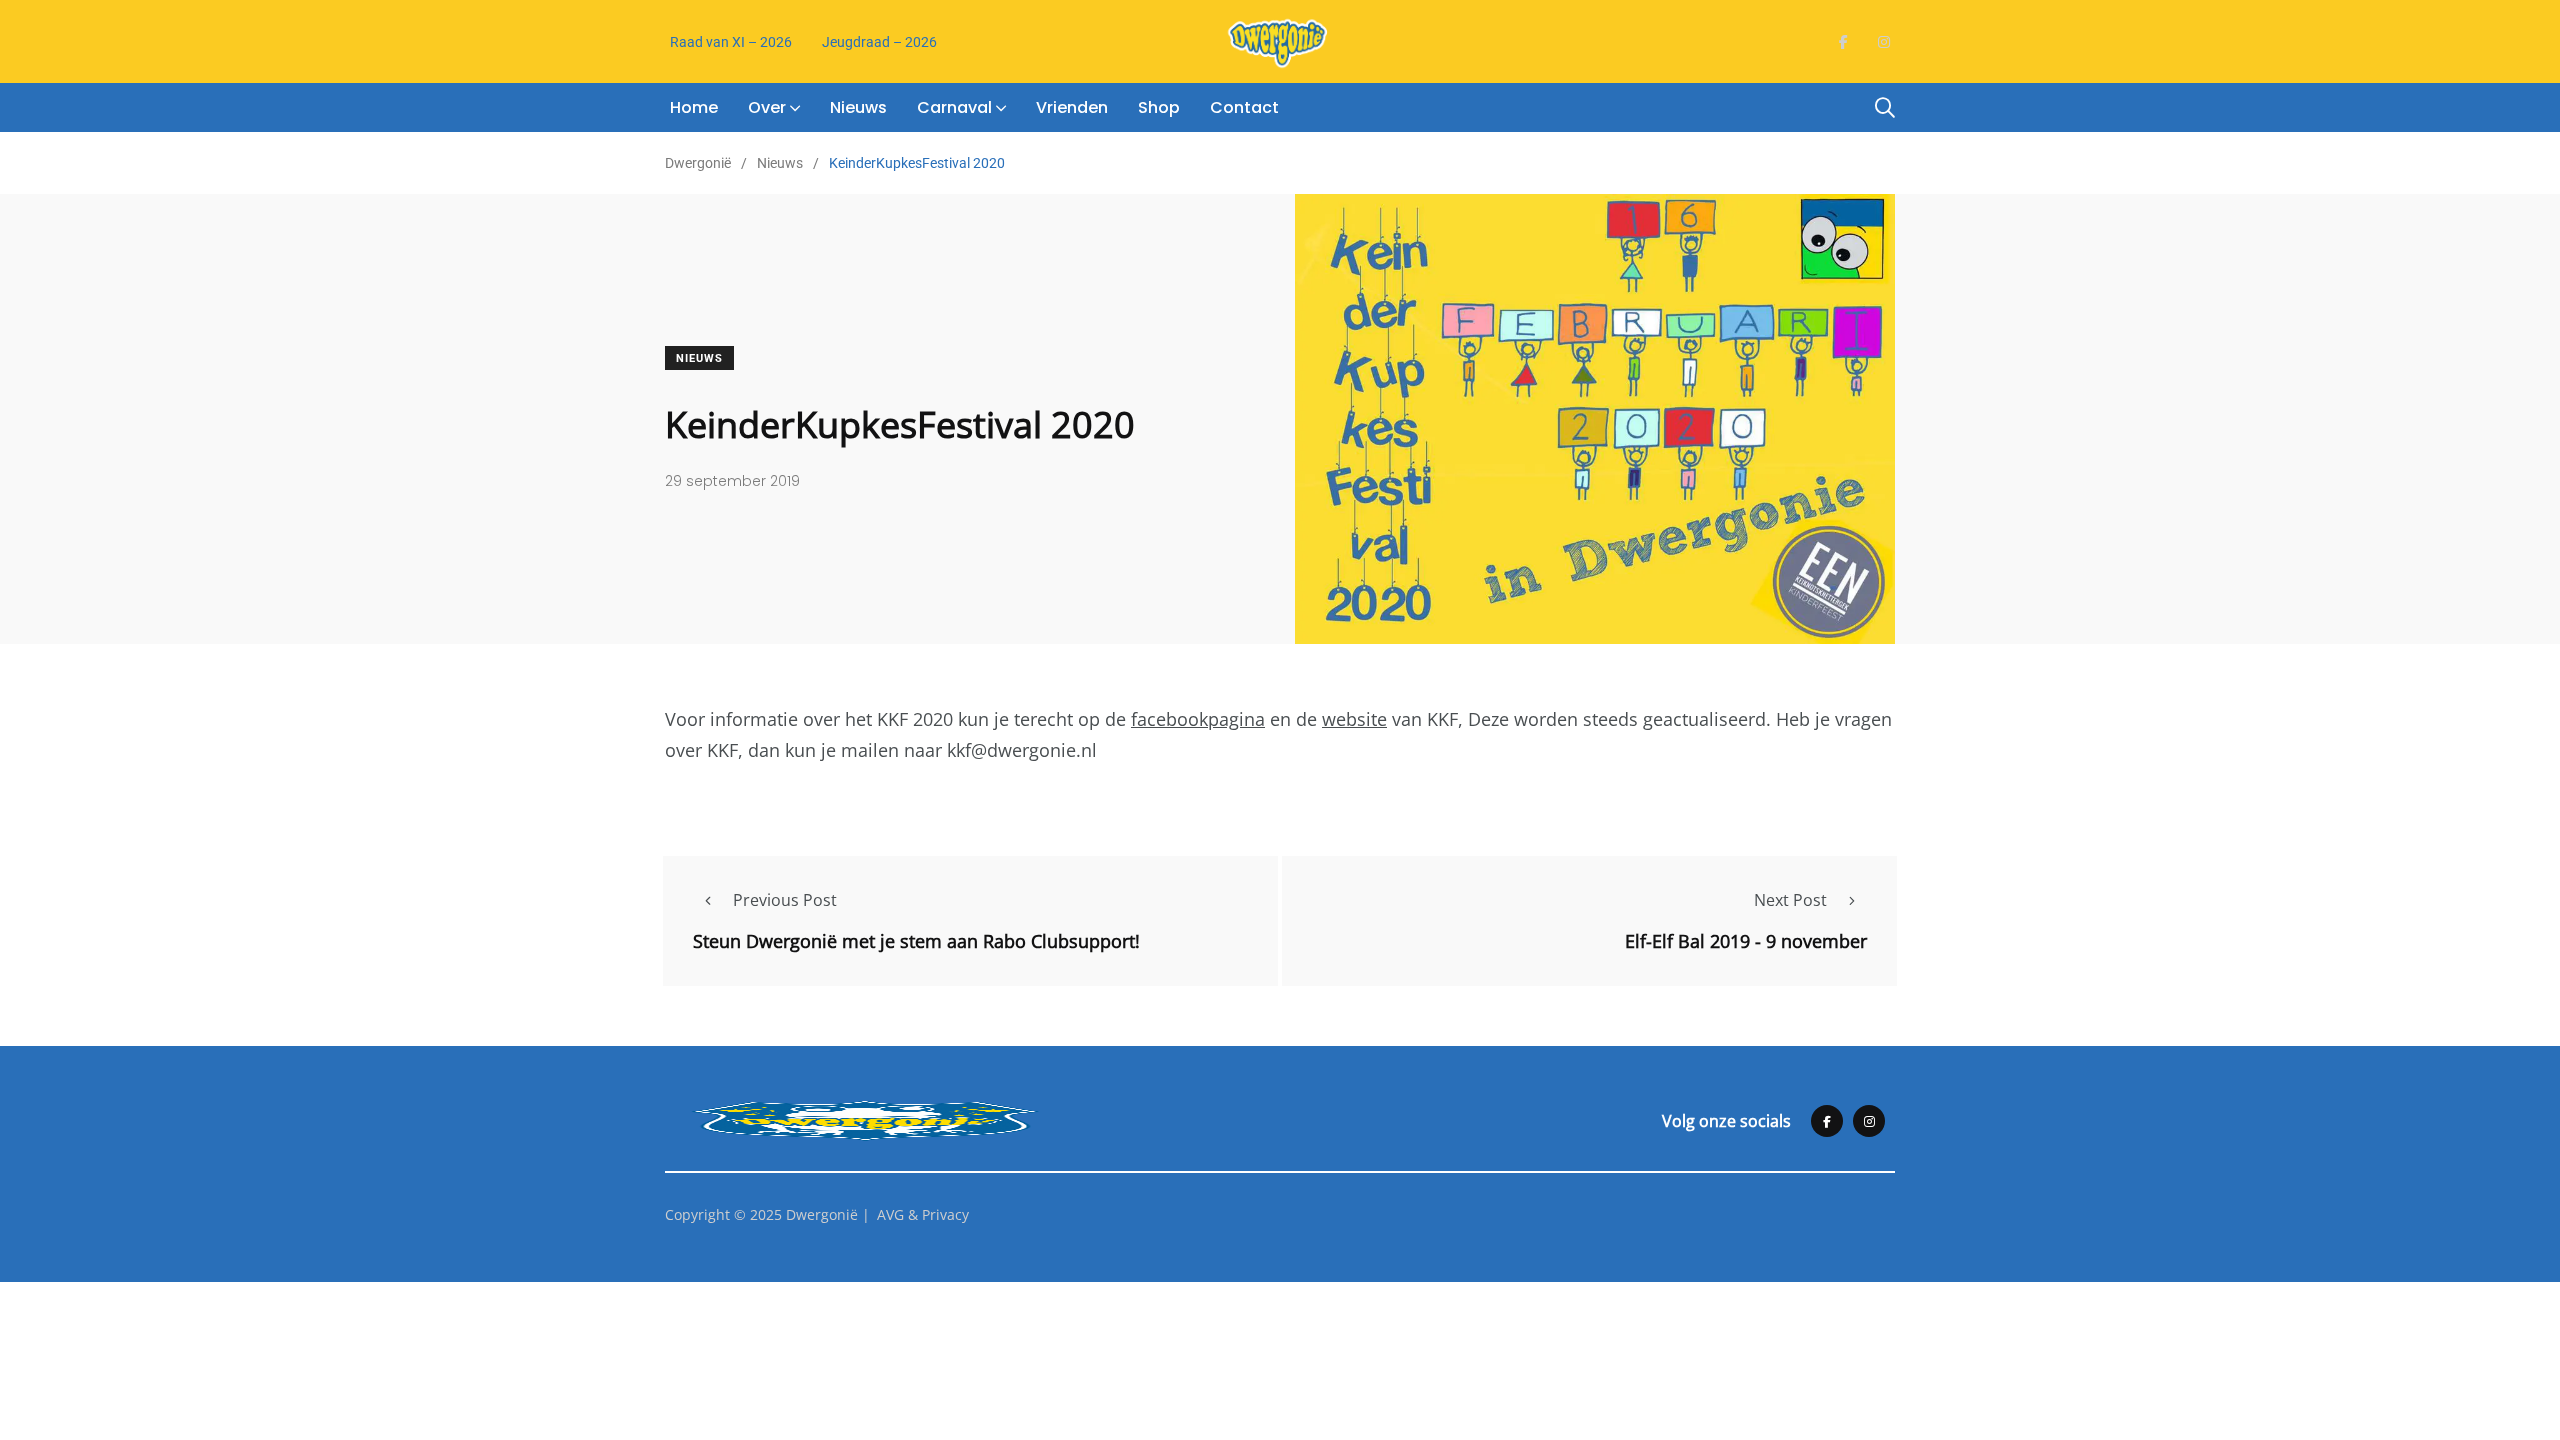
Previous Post (785, 900)
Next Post (1790, 900)
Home (694, 107)
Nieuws (858, 107)
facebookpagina (1198, 719)
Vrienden (1072, 107)
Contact (1244, 107)
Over (767, 107)
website (1354, 719)
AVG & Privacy (923, 1214)
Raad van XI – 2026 (731, 42)
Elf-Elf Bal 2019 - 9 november (1746, 941)
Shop (1159, 107)
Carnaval (954, 107)
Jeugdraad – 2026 (879, 42)
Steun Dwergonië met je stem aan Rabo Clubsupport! (916, 941)
